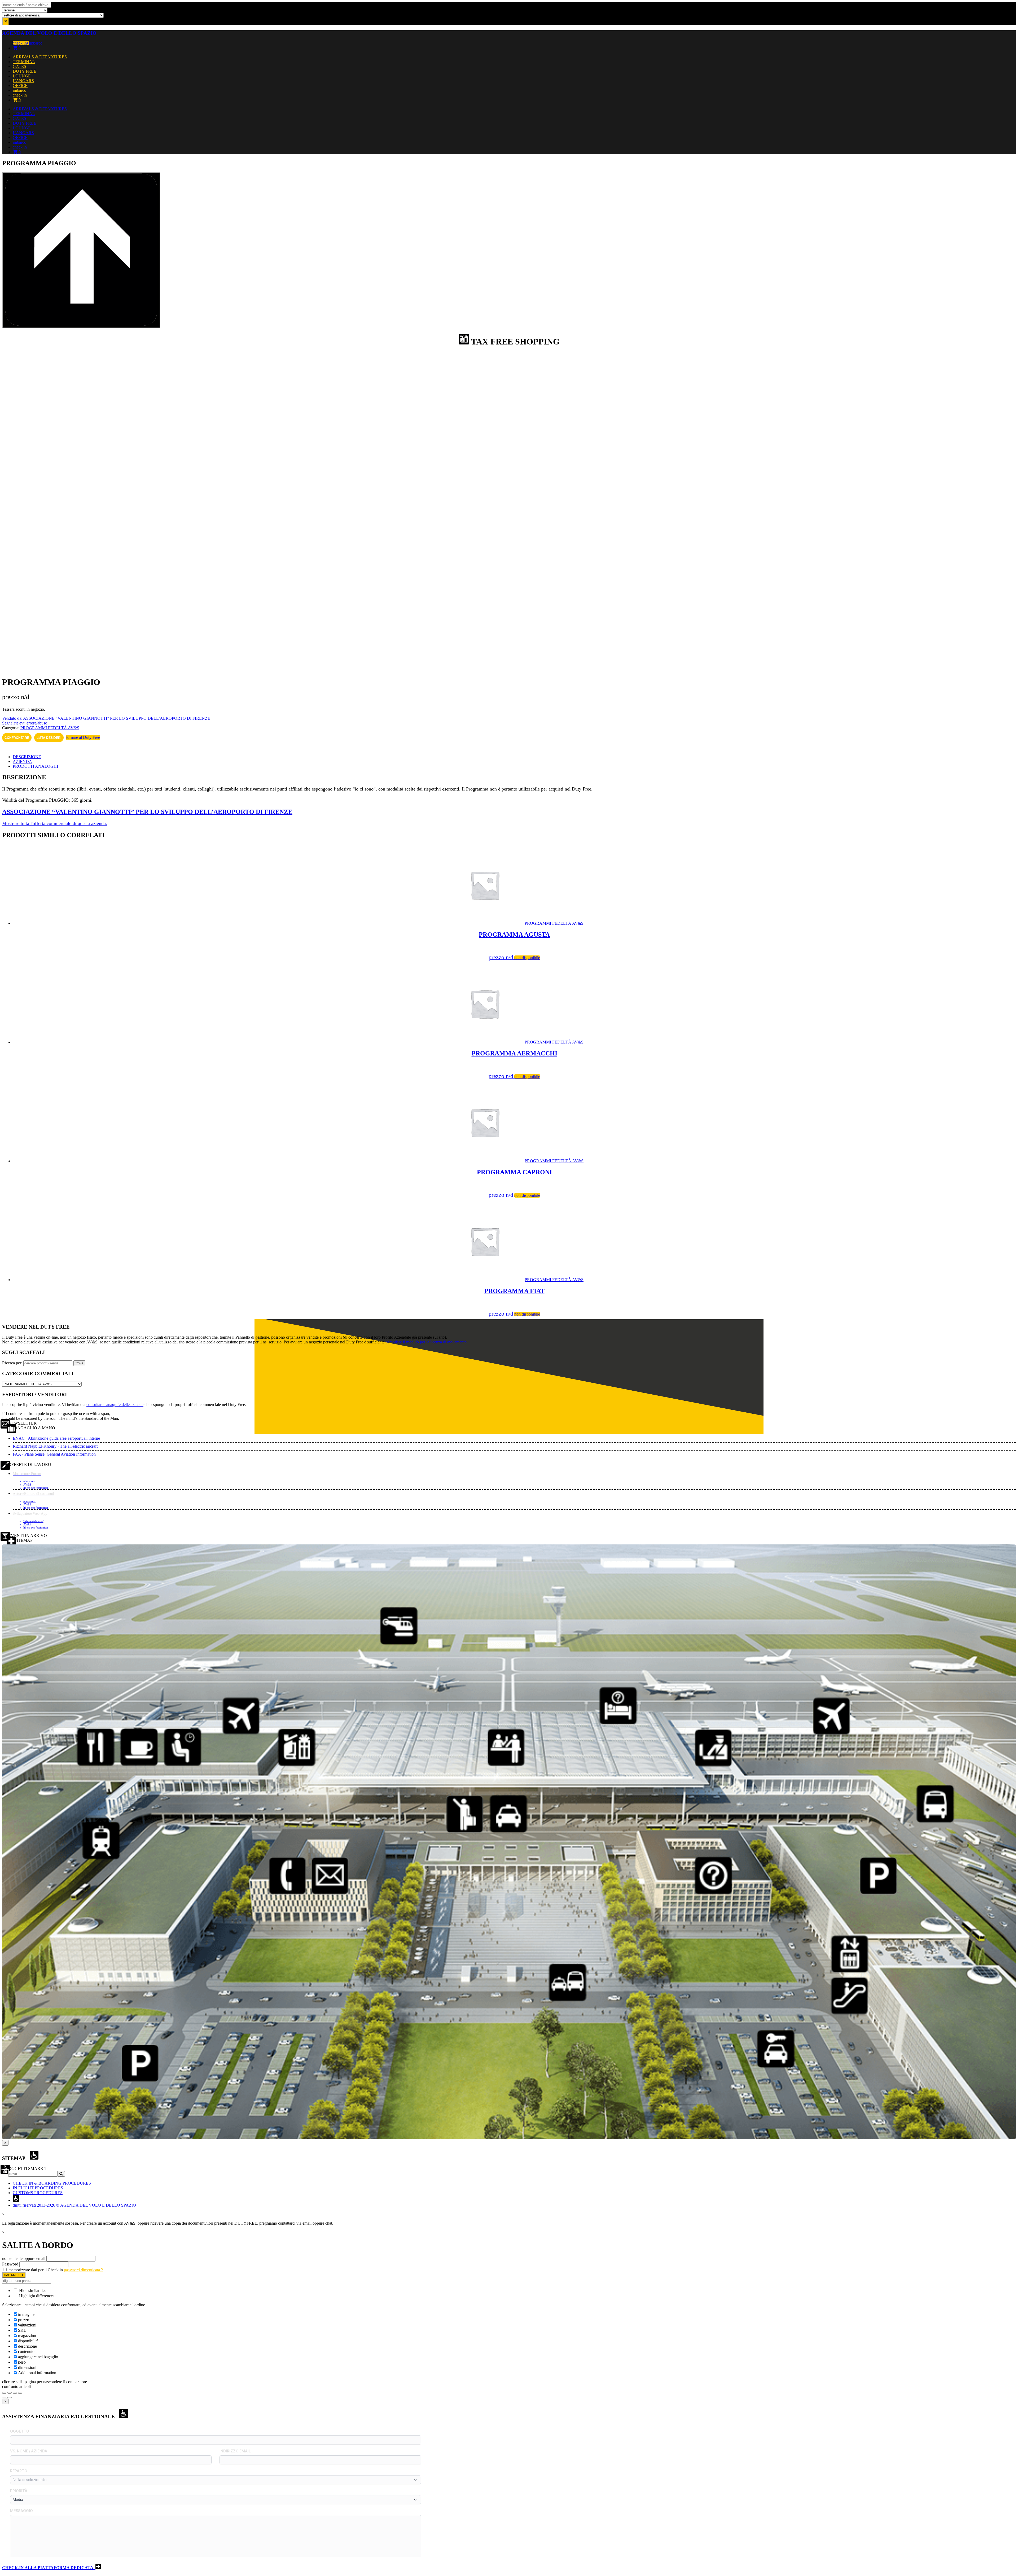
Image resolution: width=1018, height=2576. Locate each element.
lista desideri (49, 738)
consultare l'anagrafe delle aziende (115, 1405)
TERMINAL (24, 62)
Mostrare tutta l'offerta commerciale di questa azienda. (55, 823)
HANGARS (23, 81)
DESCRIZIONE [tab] (27, 757)
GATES (19, 66)
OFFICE (20, 86)
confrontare (17, 738)
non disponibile (527, 958)
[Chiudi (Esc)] (20, 2393)
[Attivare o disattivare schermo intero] (10, 2393)
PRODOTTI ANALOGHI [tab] (35, 766)
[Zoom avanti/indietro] (4, 2393)
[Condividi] (15, 2393)
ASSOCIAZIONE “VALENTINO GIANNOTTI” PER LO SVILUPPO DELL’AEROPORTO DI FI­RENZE (147, 812)
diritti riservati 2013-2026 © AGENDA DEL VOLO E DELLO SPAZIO (74, 2205)
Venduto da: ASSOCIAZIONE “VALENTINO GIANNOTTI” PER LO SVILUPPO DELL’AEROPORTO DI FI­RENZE (106, 718)
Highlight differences (36, 2296)
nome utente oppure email (24, 2258)
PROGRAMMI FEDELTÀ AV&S (50, 728)
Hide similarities (32, 2291)
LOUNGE (22, 76)
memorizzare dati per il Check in (36, 2270)
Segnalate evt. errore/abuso (25, 723)
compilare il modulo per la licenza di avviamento (426, 1342)
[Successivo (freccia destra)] (10, 2398)
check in (20, 43)
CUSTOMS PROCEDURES (38, 2193)
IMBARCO (13, 2275)
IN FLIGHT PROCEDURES (38, 2188)
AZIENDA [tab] (22, 761)
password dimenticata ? (83, 2270)
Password (10, 2264)
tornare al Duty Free (83, 737)
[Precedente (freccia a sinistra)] (4, 2398)
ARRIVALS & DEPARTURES (40, 57)
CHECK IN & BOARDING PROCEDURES (52, 2183)
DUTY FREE (25, 71)
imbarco (36, 43)
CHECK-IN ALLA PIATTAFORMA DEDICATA (49, 2568)
